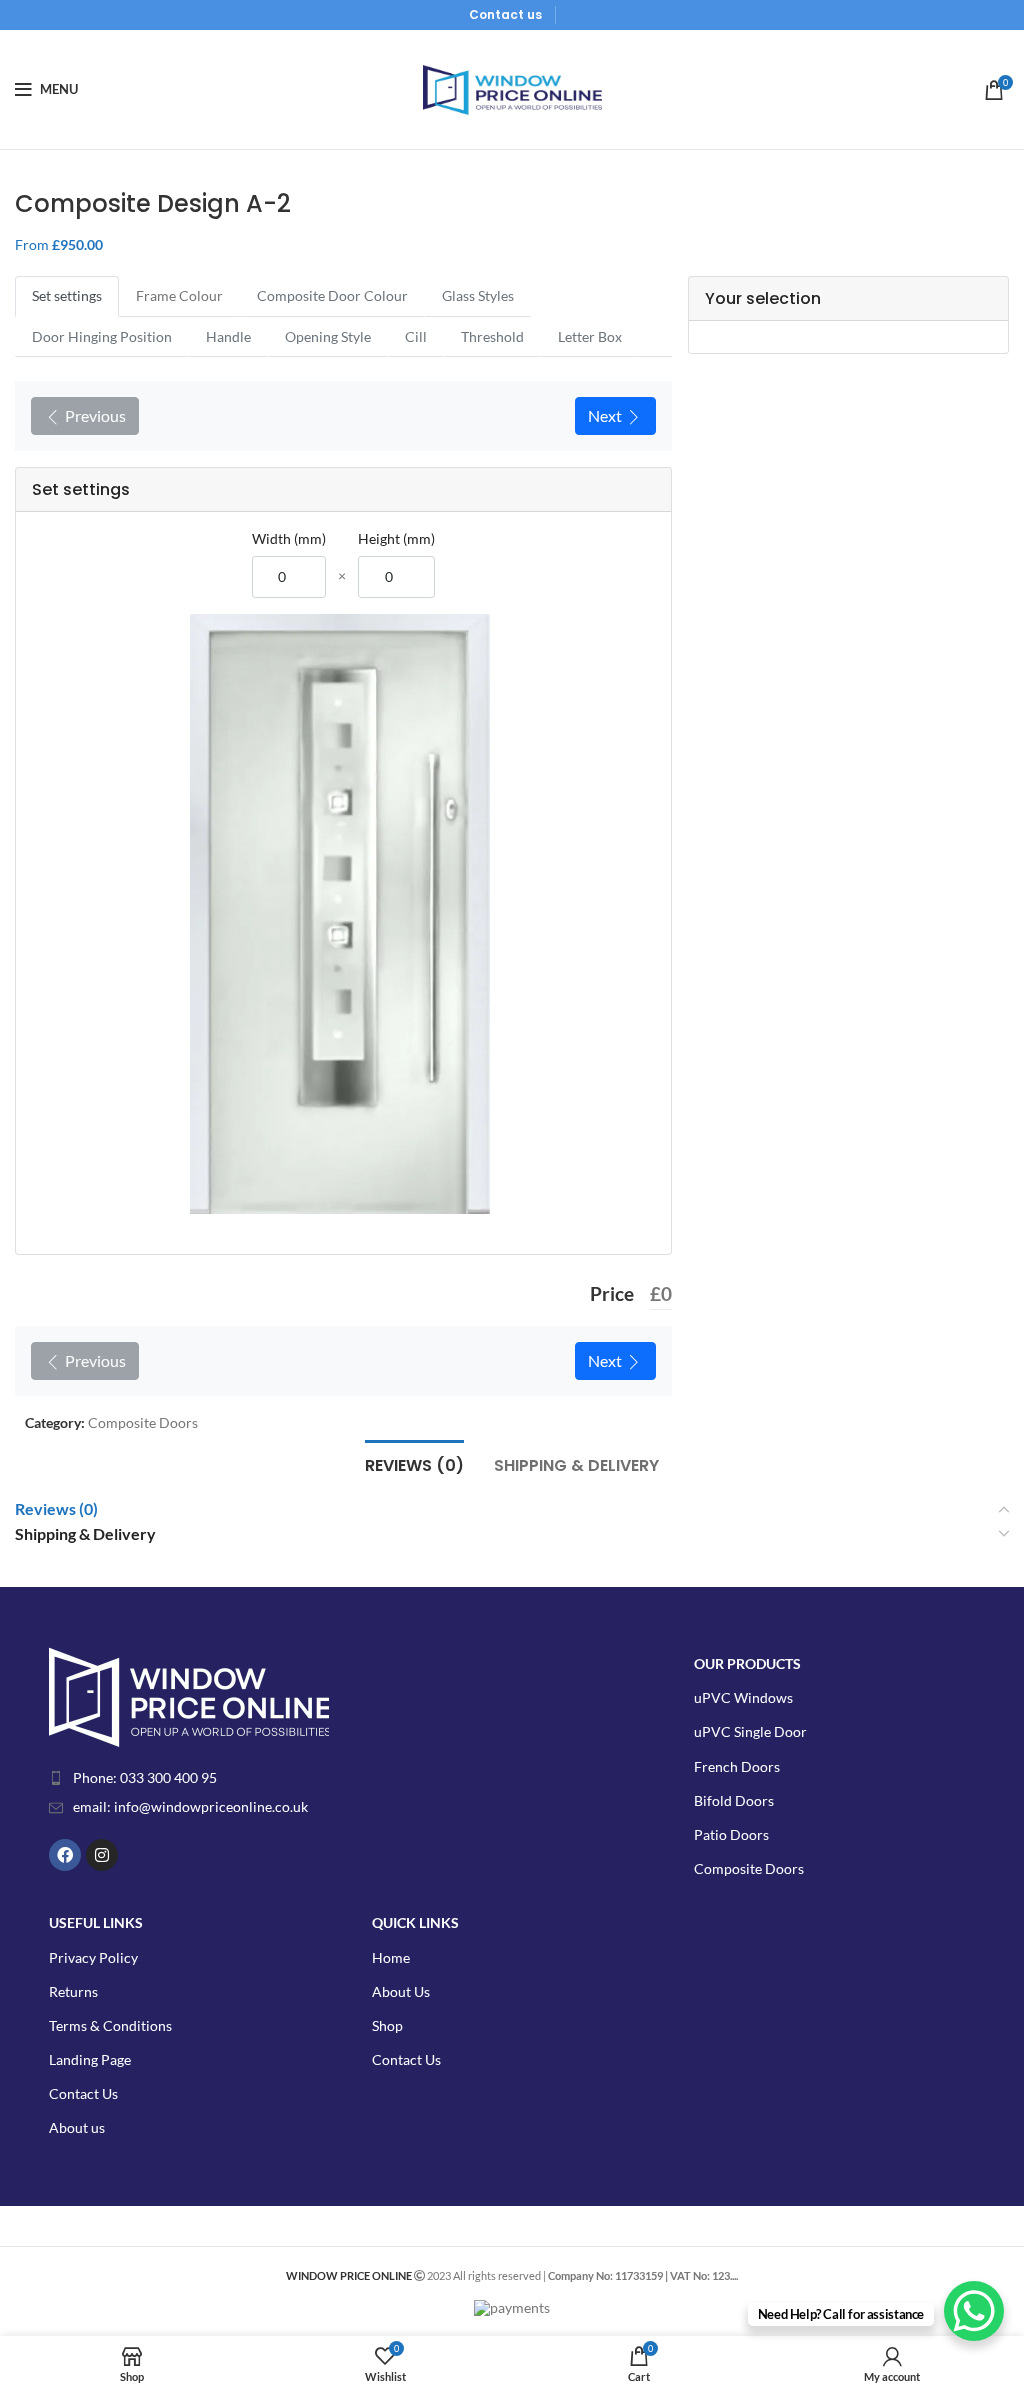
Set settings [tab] (67, 295)
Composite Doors (143, 1422)
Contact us (505, 14)
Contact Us (83, 2093)
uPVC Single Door (750, 1731)
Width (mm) (289, 538)
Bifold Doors (734, 1800)
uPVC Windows (743, 1697)
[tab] (414, 1463)
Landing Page (90, 2059)
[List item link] (245, 1778)
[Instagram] (102, 1855)
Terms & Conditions (110, 2025)
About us (77, 2127)
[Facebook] (65, 1855)
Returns (73, 1991)
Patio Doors (731, 1834)
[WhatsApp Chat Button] (974, 2311)
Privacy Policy (93, 1957)
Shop (387, 2025)
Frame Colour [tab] (179, 295)
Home (391, 1957)
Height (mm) (396, 538)
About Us (401, 1991)
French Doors (737, 1766)
